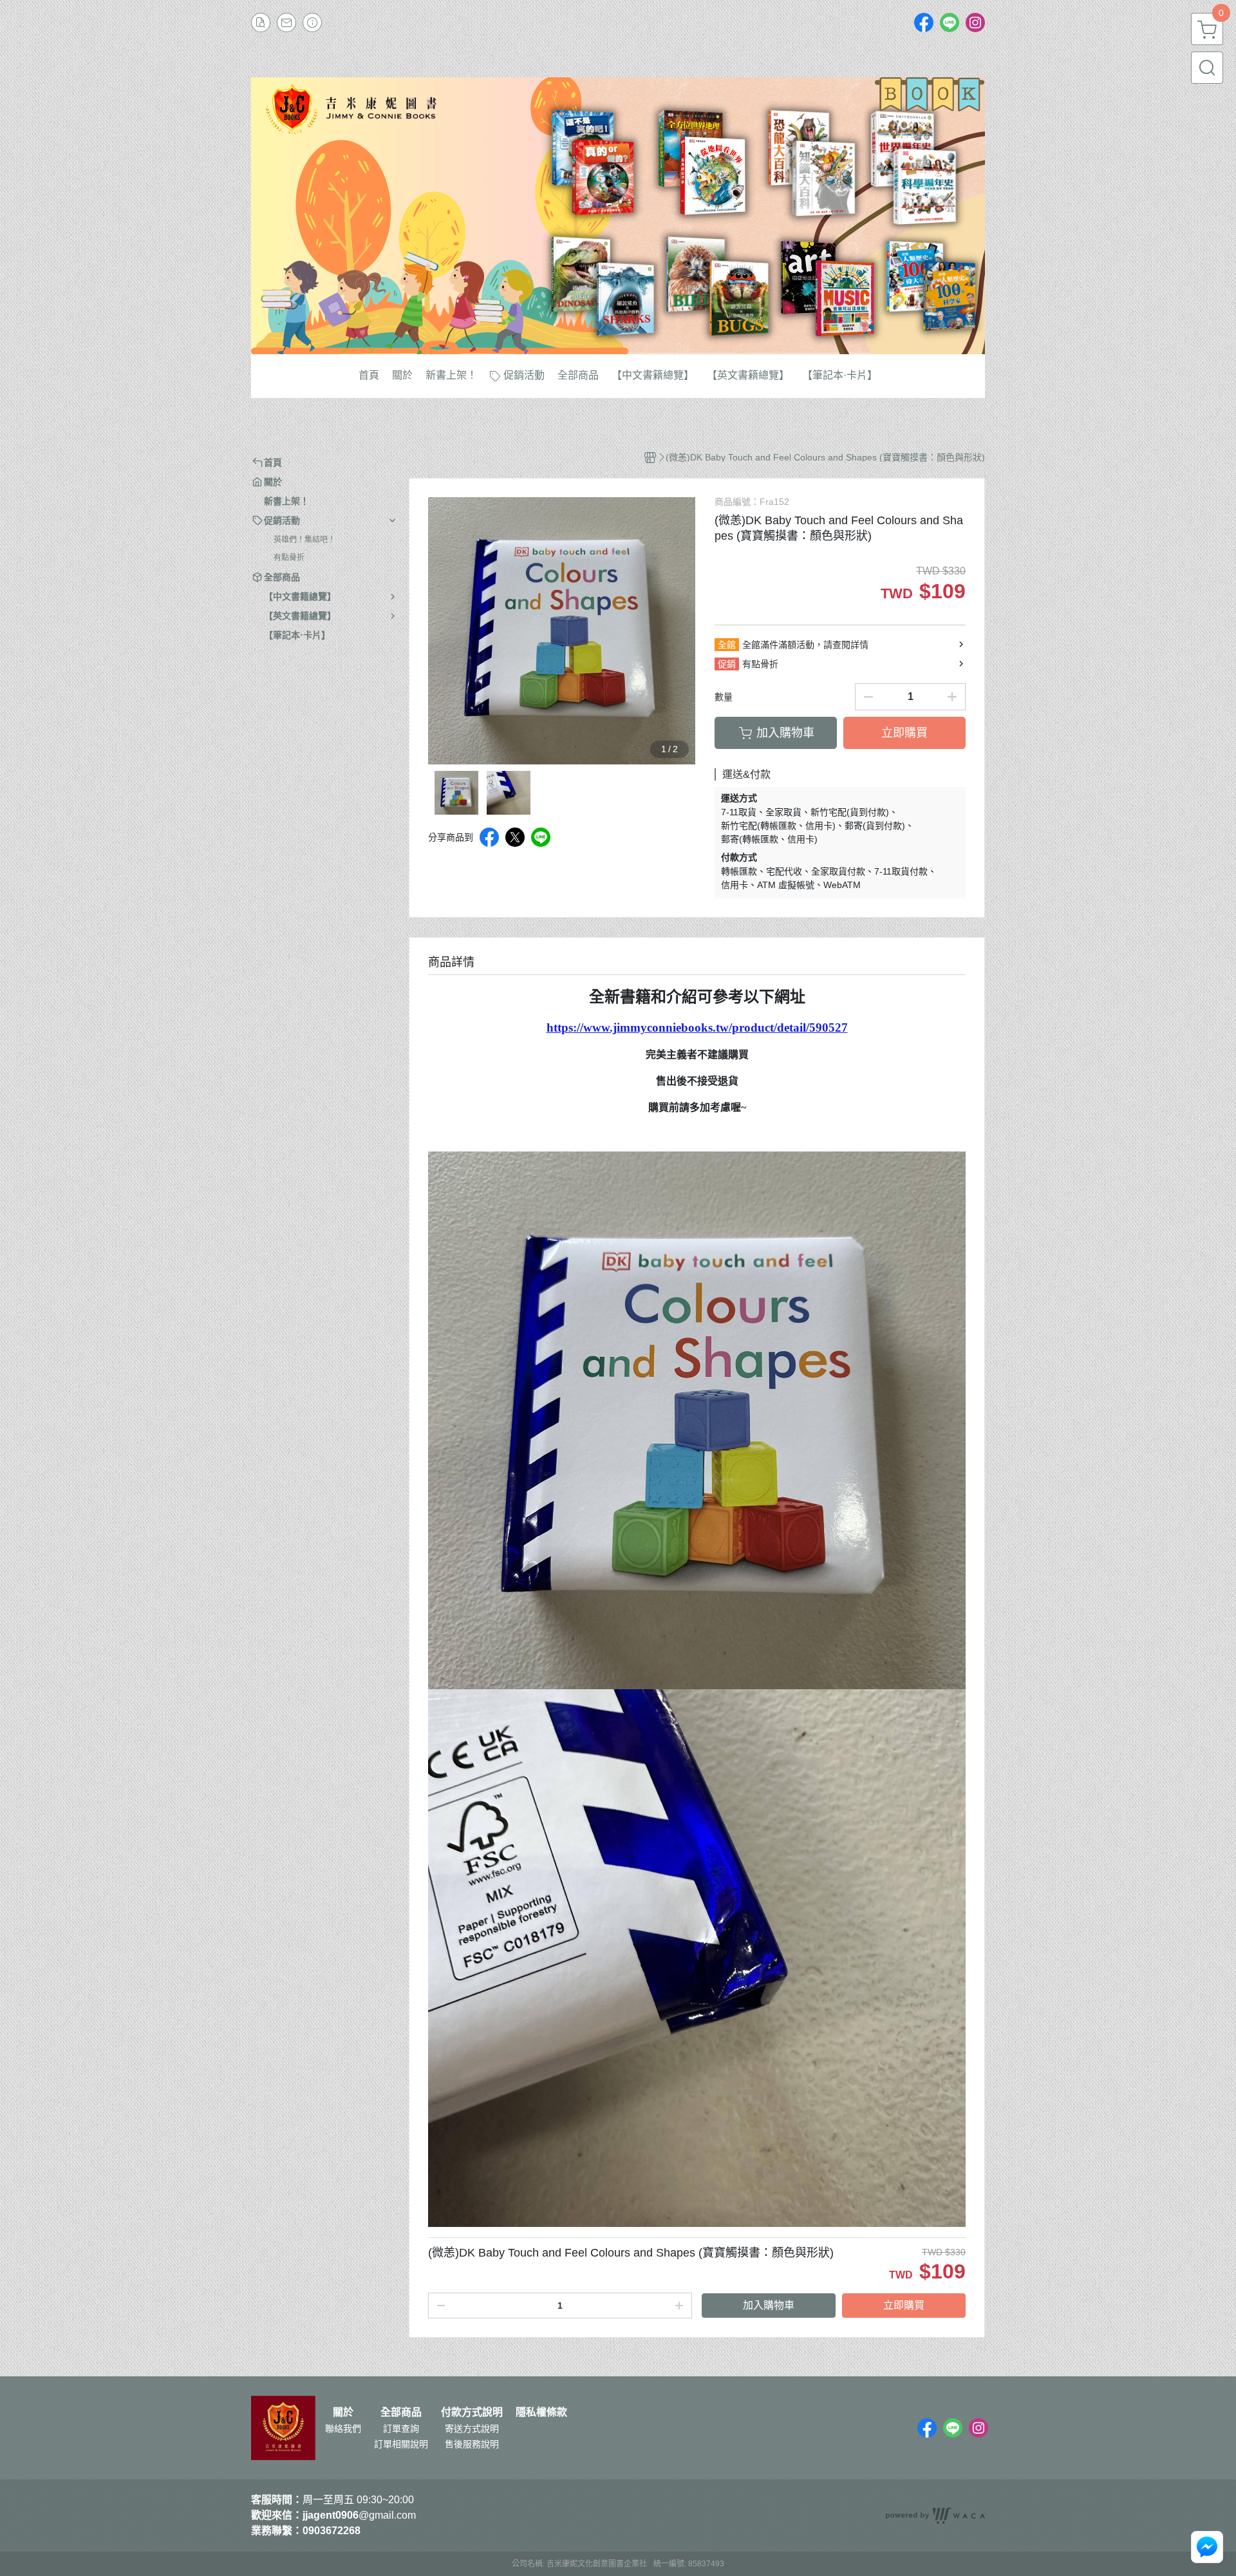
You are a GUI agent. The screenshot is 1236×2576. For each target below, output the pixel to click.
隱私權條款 (541, 2412)
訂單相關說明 (401, 2444)
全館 (727, 645)
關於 (343, 2412)
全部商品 (401, 2412)
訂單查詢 (401, 2429)
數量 (724, 697)
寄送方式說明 (472, 2429)
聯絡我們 (343, 2429)
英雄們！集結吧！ (304, 540)
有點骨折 (289, 558)
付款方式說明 (472, 2412)
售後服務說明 (472, 2444)
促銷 (727, 664)
